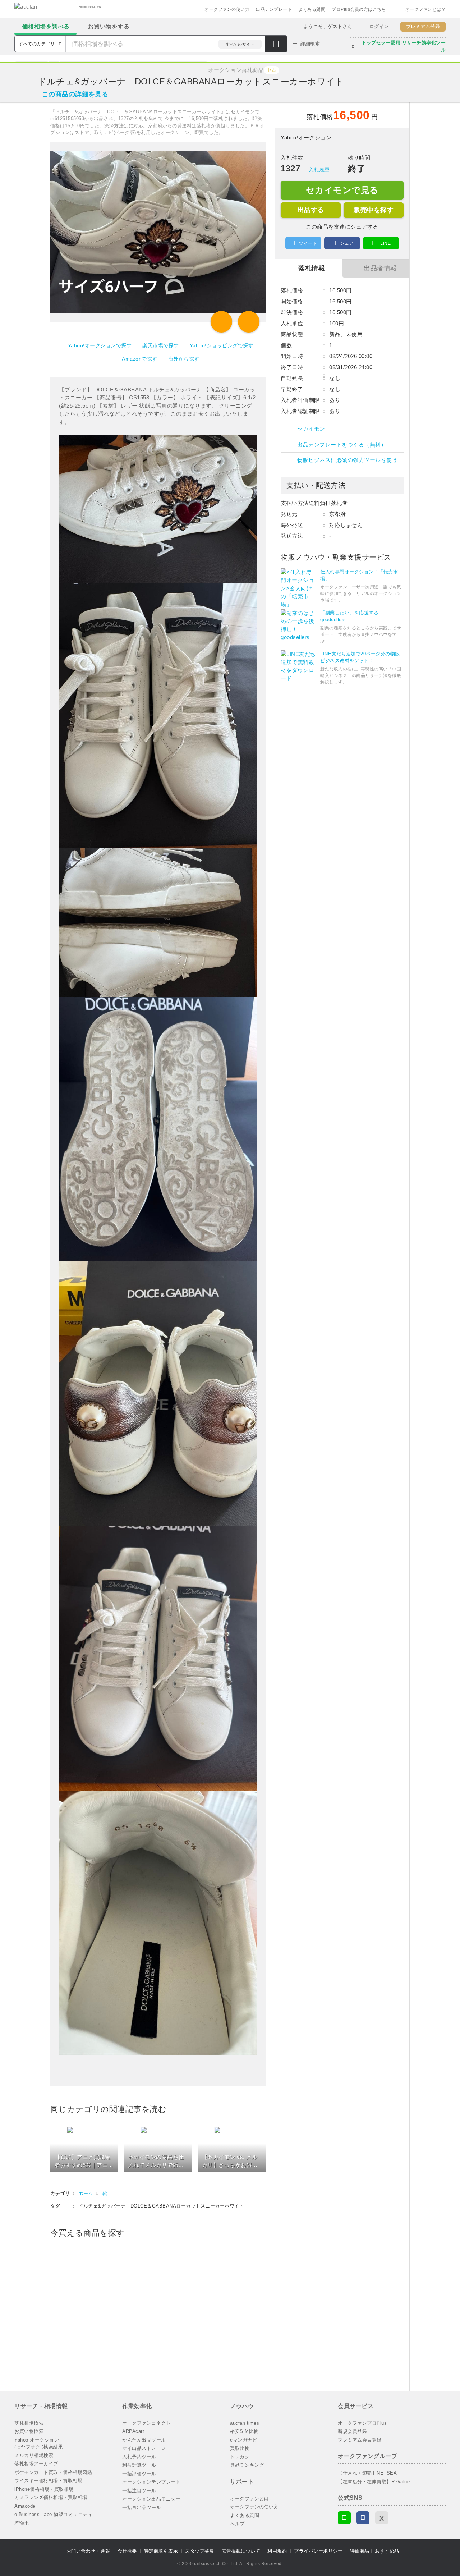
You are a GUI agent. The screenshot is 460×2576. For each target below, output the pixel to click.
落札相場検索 (29, 2423)
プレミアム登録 (423, 26)
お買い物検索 (29, 2431)
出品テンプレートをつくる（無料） (342, 444)
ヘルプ (237, 2524)
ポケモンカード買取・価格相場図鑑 (53, 2472)
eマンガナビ (243, 2440)
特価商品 (360, 2551)
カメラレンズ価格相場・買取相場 (51, 2497)
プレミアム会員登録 (360, 2440)
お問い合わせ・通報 (88, 2551)
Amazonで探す (140, 359)
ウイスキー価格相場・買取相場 (48, 2481)
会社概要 (127, 2551)
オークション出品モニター (151, 2499)
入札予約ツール (139, 2457)
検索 (276, 45)
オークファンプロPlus (362, 2423)
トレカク (240, 2457)
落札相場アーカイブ (36, 2464)
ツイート (308, 243)
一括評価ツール (139, 2474)
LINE (385, 243)
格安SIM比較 (244, 2431)
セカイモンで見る (342, 190)
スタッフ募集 (200, 2551)
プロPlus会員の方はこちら (359, 9)
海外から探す (184, 359)
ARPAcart (133, 2431)
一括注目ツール (139, 2491)
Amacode (25, 2506)
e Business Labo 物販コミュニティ (53, 2514)
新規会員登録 (352, 2431)
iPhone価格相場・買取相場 (44, 2489)
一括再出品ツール (142, 2508)
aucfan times (245, 2423)
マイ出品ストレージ (144, 2448)
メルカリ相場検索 (34, 2455)
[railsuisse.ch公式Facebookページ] (363, 2518)
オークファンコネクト (146, 2423)
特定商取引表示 (161, 2551)
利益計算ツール (139, 2465)
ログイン (379, 26)
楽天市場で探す (161, 345)
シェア (347, 243)
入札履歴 (319, 170)
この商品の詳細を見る (75, 94)
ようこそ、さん (328, 26)
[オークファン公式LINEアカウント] (344, 2518)
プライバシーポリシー (318, 2551)
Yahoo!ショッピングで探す (222, 345)
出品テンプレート (274, 9)
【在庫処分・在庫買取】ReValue (374, 2482)
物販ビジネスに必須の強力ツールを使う (347, 460)
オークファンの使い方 (227, 9)
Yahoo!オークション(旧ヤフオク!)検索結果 (39, 2444)
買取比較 (240, 2448)
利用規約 (277, 2551)
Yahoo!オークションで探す (100, 345)
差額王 (22, 2523)
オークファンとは (249, 2499)
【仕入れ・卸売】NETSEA (367, 2473)
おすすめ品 (387, 2551)
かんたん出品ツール (144, 2440)
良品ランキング (247, 2465)
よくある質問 (312, 9)
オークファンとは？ (426, 9)
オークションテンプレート (151, 2482)
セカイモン (311, 429)
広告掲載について (241, 2551)
